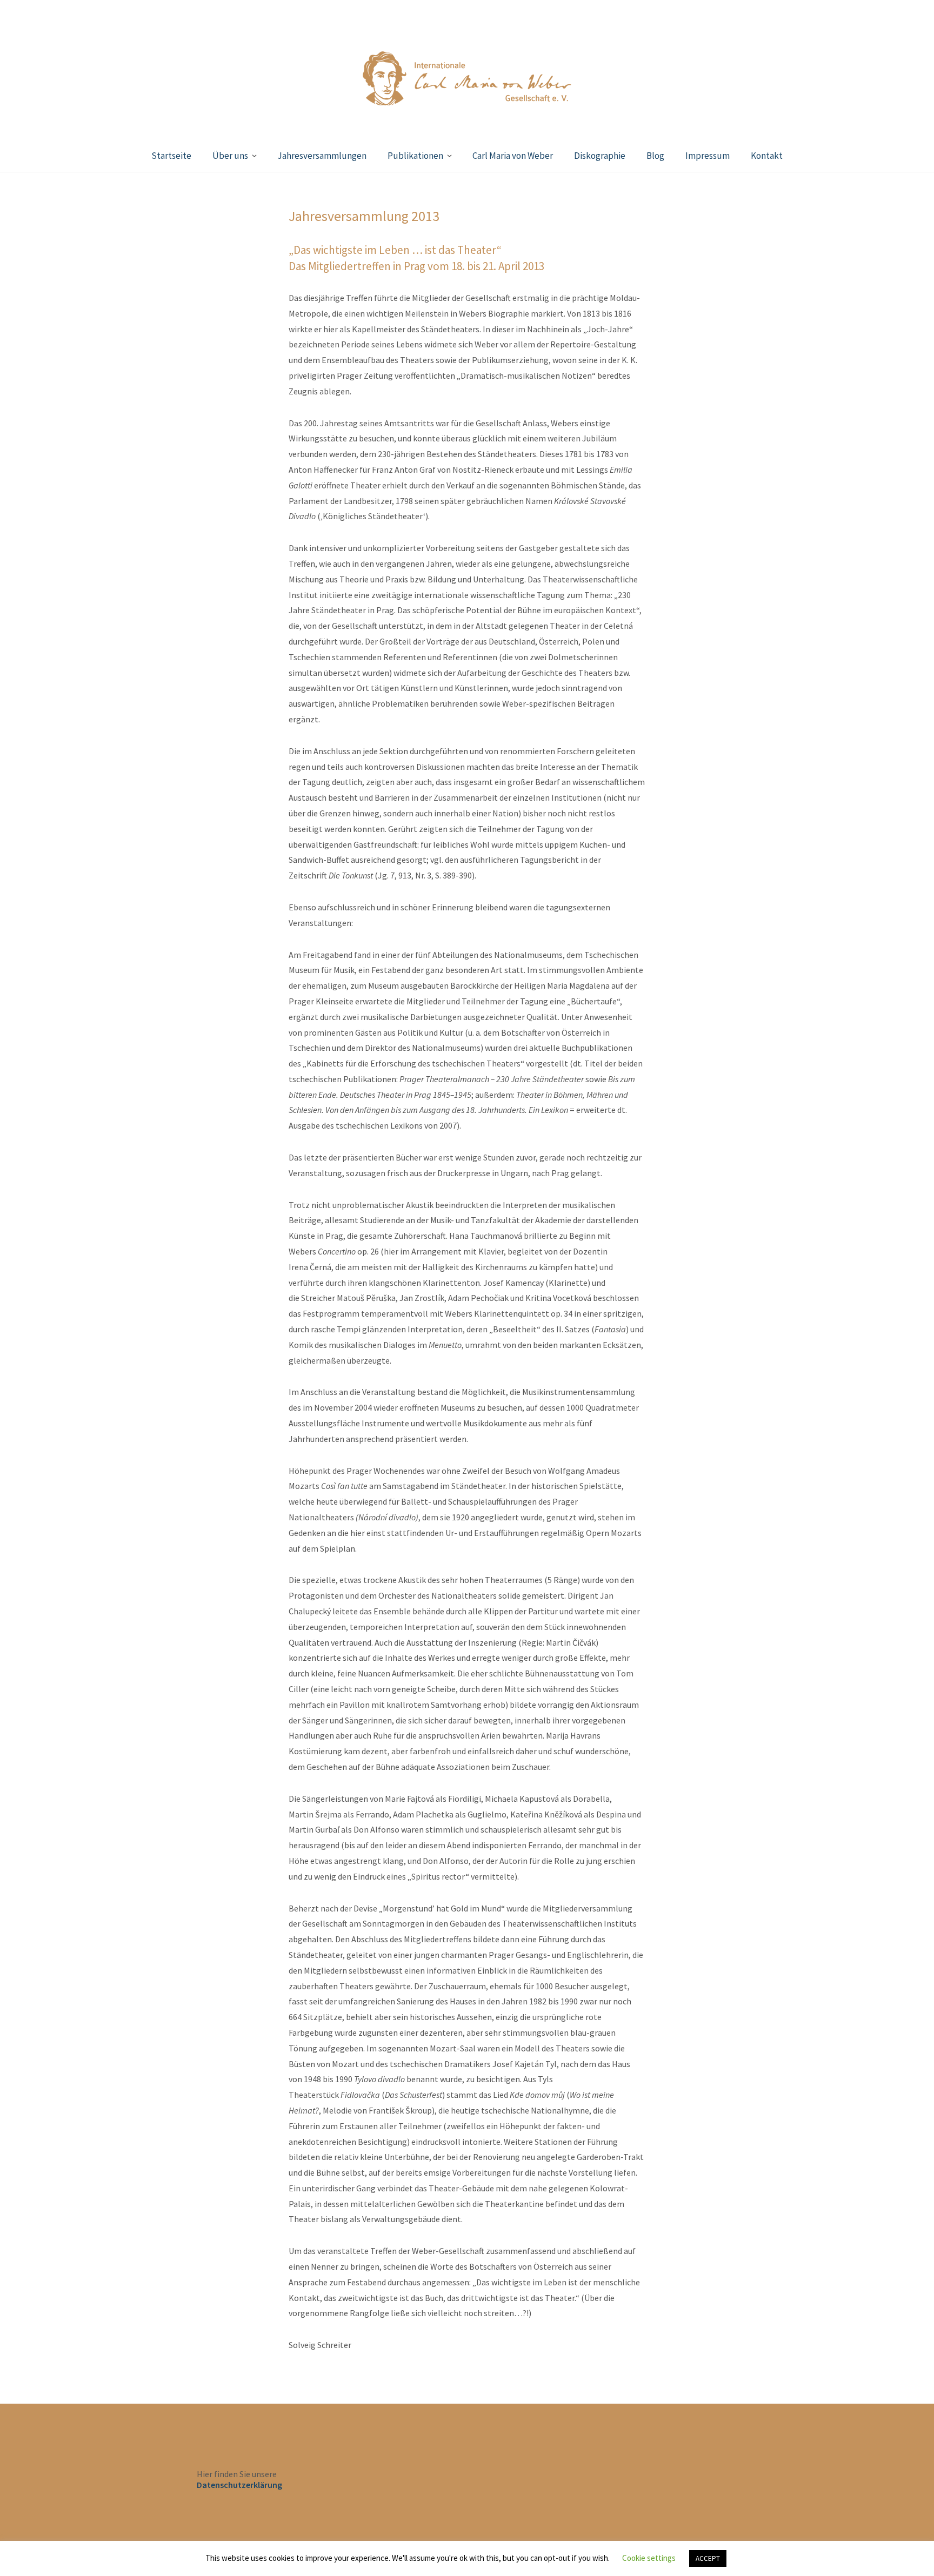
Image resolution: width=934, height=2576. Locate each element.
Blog (655, 156)
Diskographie (600, 156)
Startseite (171, 156)
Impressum (708, 156)
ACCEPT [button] (708, 2558)
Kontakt (767, 156)
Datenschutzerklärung (239, 2485)
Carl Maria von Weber (513, 156)
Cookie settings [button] (649, 2558)
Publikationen (415, 156)
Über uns (230, 156)
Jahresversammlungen (322, 156)
